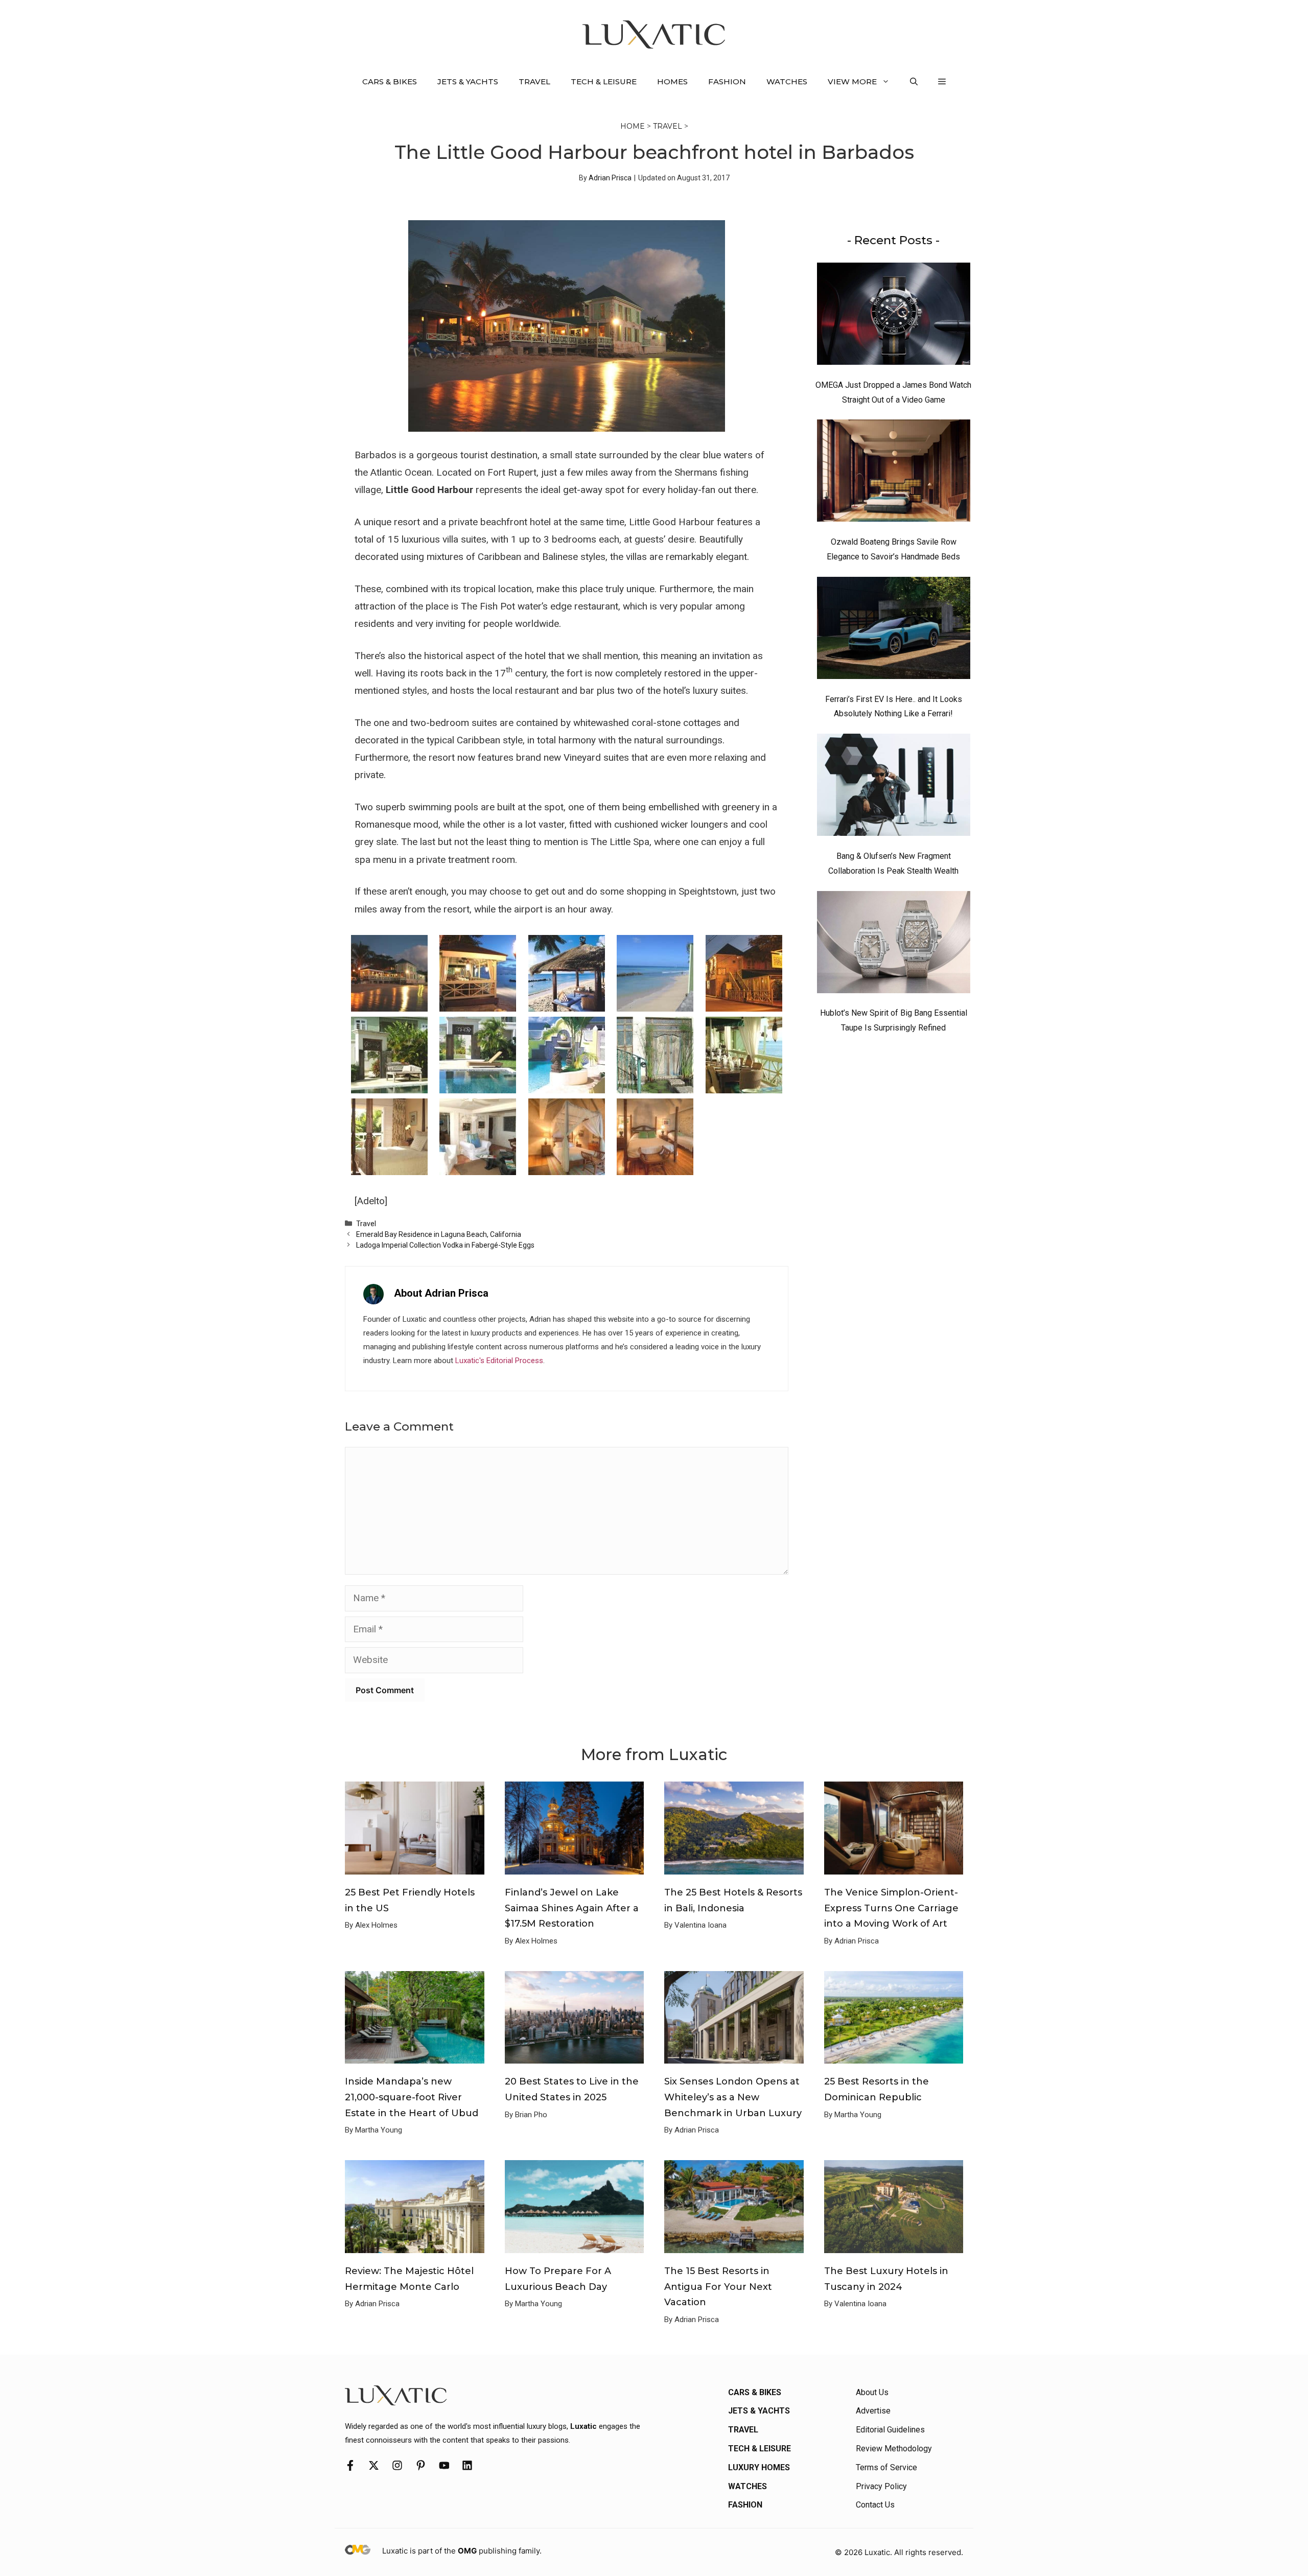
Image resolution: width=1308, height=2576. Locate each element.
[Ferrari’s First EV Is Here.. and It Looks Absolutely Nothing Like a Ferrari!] (894, 630)
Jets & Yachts (468, 81)
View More (852, 81)
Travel (534, 81)
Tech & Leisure (604, 81)
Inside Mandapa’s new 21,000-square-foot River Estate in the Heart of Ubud (412, 2097)
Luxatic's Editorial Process (499, 1361)
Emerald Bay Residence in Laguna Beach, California (439, 1234)
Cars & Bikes (390, 81)
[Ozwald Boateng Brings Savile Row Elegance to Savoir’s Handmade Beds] (894, 473)
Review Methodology (894, 2449)
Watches (787, 81)
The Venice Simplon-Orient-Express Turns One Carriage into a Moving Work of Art (891, 1908)
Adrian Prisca (610, 178)
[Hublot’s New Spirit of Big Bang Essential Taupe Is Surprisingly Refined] (894, 945)
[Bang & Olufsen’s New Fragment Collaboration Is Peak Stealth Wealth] (894, 787)
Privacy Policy (881, 2486)
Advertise (873, 2411)
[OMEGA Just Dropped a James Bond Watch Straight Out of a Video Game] (894, 316)
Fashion (727, 81)
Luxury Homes (759, 2467)
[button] (914, 82)
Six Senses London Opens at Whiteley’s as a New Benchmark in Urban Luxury (733, 2097)
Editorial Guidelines (890, 2430)
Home (633, 126)
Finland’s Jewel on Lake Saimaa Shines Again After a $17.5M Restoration (572, 1908)
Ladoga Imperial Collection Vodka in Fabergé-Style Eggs (445, 1245)
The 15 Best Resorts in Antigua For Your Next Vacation (718, 2287)
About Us (872, 2392)
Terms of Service (886, 2467)
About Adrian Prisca (441, 1293)
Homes (672, 81)
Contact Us (875, 2505)
